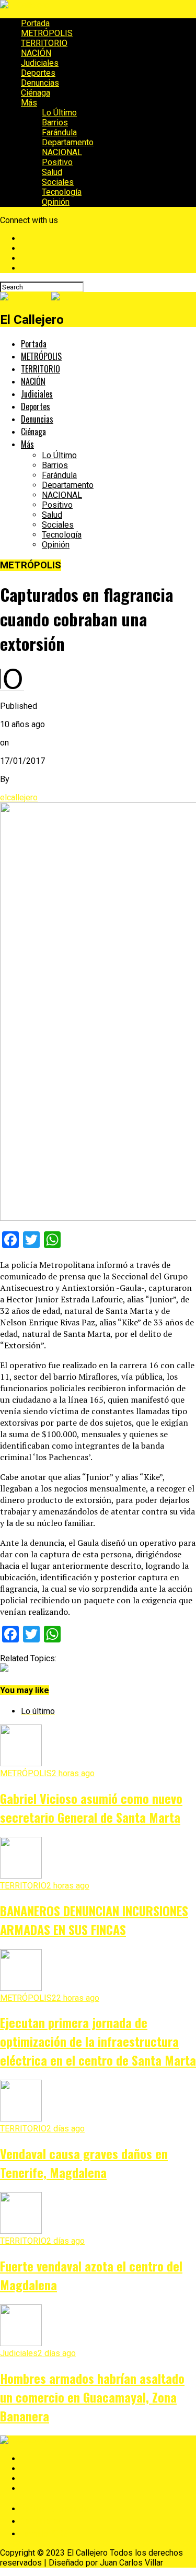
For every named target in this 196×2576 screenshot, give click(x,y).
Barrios (55, 123)
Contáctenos (41, 2521)
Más (29, 103)
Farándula (59, 132)
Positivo (57, 162)
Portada (35, 23)
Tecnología (62, 192)
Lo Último (59, 113)
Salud (52, 172)
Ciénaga (36, 93)
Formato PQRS (44, 2533)
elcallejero (19, 797)
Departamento (68, 142)
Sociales (58, 182)
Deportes (38, 73)
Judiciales (40, 63)
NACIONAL (62, 152)
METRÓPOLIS (47, 33)
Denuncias (40, 83)
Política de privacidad (56, 2508)
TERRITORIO (44, 43)
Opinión (56, 202)
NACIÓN (36, 53)
